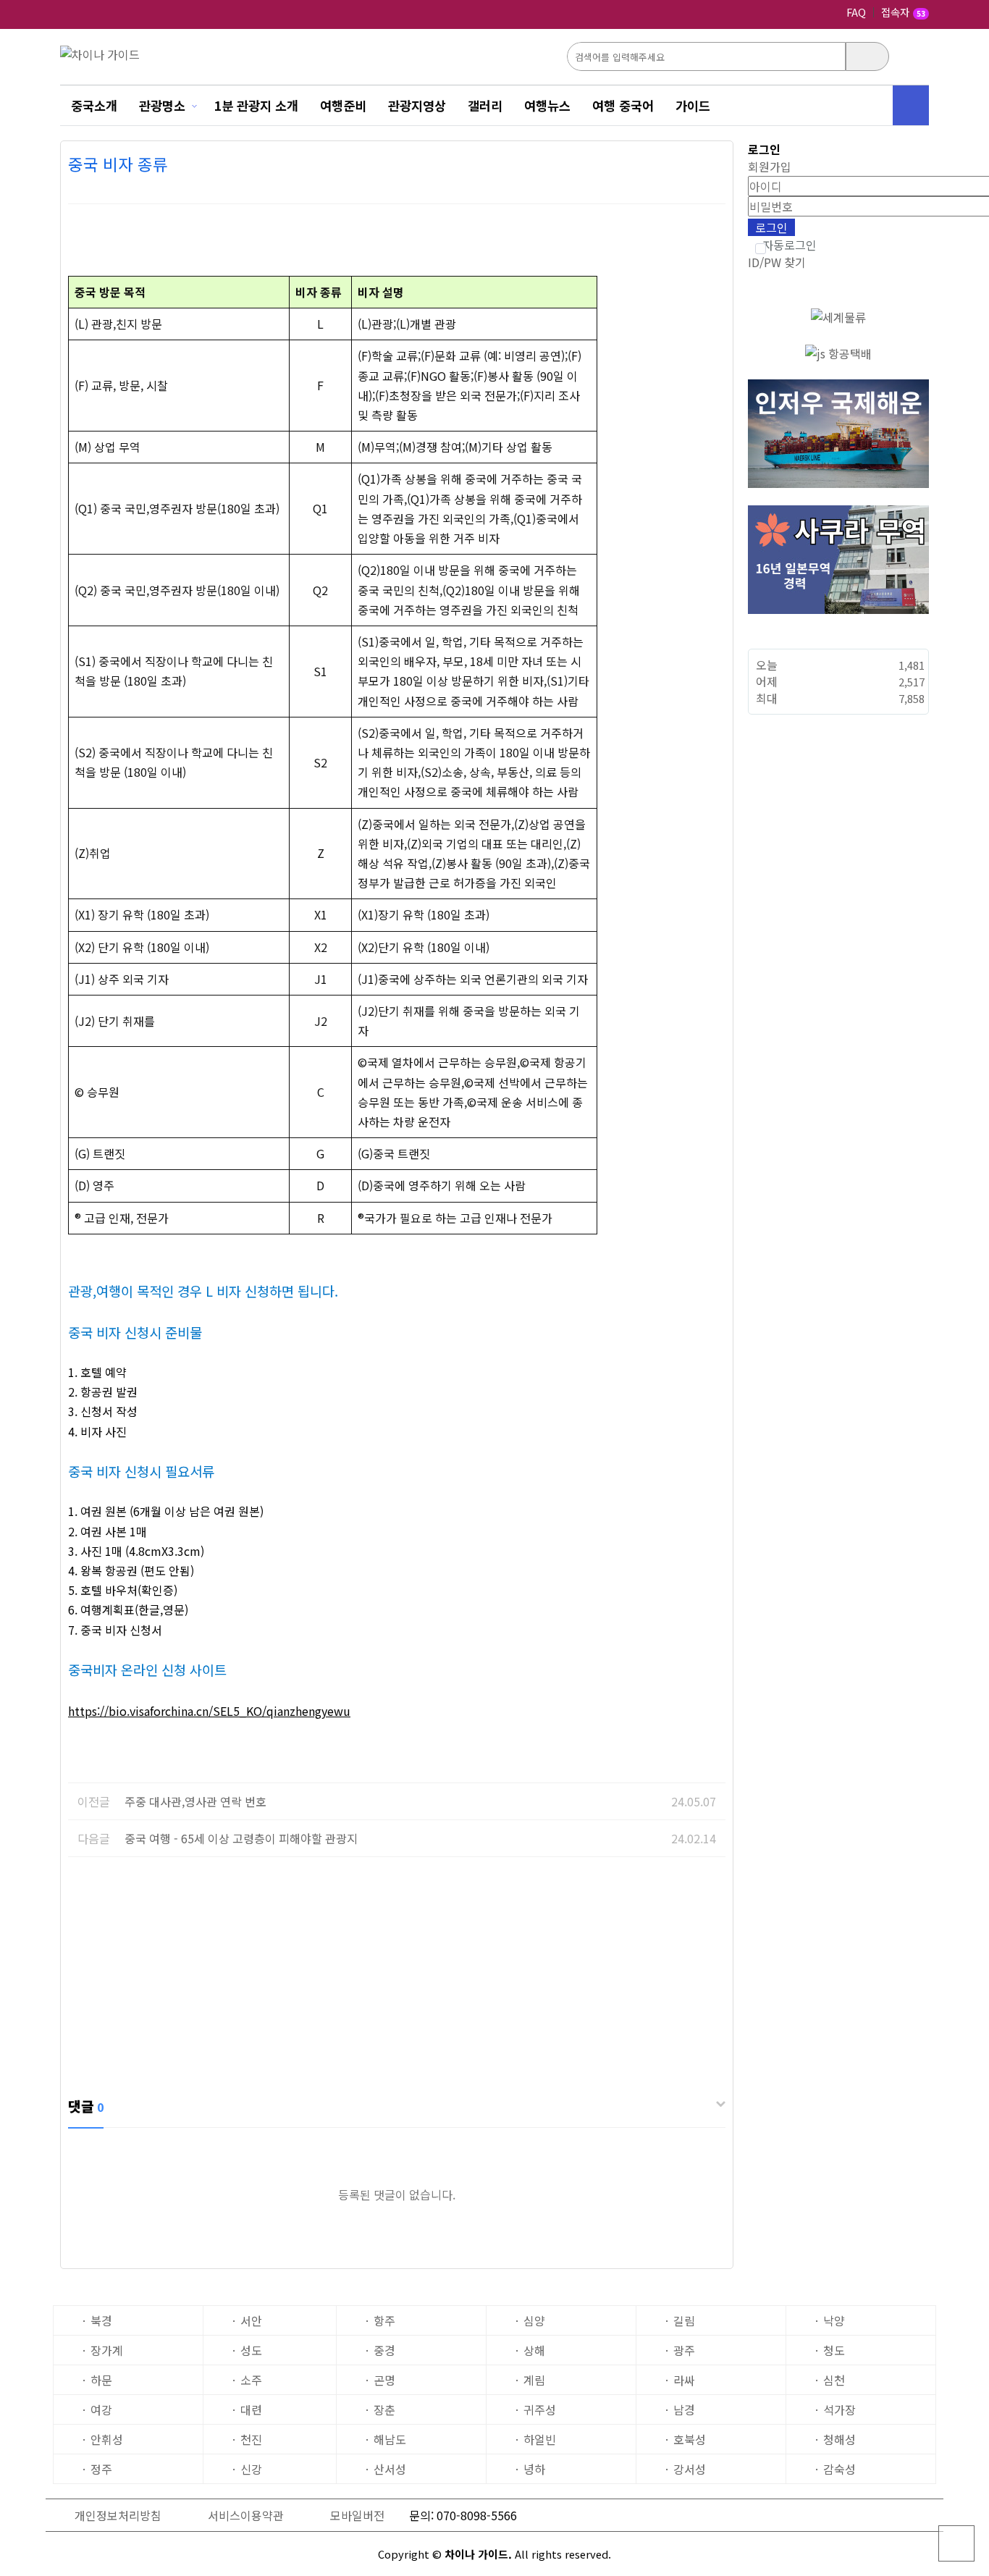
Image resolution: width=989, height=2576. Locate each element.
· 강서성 (685, 2469)
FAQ (856, 12)
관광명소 (162, 105)
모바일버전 (357, 2515)
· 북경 (97, 2320)
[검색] (867, 56)
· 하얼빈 (535, 2439)
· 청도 (829, 2350)
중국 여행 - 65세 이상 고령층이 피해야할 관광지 (241, 1838)
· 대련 (247, 2409)
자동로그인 (790, 245)
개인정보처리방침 (118, 2515)
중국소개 (94, 105)
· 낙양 (829, 2320)
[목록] (711, 189)
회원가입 (770, 167)
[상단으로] (956, 2543)
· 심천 (829, 2380)
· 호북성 (685, 2439)
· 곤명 (380, 2380)
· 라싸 (679, 2380)
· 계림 (530, 2380)
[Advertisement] (397, 1973)
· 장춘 (380, 2409)
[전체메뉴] (911, 105)
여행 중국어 (623, 105)
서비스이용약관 (246, 2515)
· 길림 (679, 2320)
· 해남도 (385, 2439)
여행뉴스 (547, 105)
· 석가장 (835, 2409)
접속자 (903, 13)
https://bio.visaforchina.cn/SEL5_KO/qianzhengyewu (209, 1711)
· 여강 (97, 2409)
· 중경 (380, 2350)
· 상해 (530, 2350)
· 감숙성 (835, 2469)
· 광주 (679, 2350)
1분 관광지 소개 (256, 105)
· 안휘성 (102, 2439)
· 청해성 (835, 2439)
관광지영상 (417, 105)
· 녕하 (530, 2469)
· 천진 (247, 2439)
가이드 (693, 105)
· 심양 (530, 2320)
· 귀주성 (535, 2409)
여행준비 (343, 105)
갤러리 (485, 105)
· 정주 (97, 2469)
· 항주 (380, 2320)
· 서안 (247, 2320)
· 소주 (247, 2380)
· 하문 (97, 2380)
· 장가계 (102, 2350)
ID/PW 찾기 (777, 262)
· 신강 (247, 2469)
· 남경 (679, 2409)
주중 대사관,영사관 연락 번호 (195, 1801)
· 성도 (247, 2350)
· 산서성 (385, 2469)
